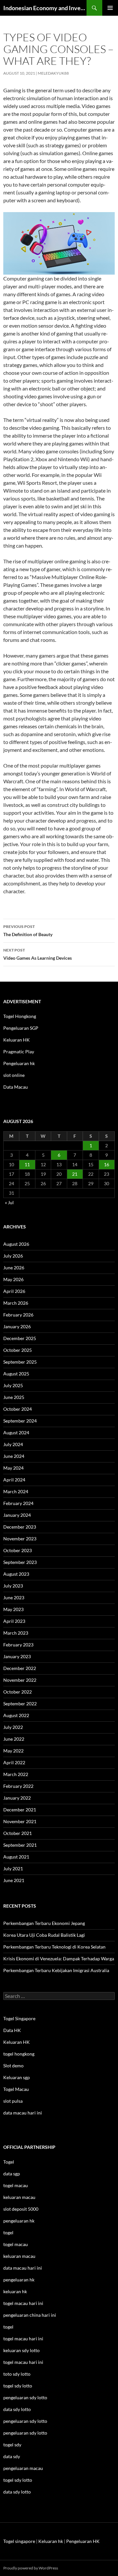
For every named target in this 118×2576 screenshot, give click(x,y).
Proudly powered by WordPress (31, 2568)
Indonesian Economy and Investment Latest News (45, 8)
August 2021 (16, 1857)
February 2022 (18, 1786)
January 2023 (17, 1656)
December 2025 (20, 1338)
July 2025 (13, 1385)
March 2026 (16, 1303)
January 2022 (17, 1798)
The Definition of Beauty (28, 931)
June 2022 (14, 1739)
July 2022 (13, 1727)
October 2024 (18, 1409)
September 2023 (20, 1562)
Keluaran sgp (17, 2077)
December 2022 (20, 1668)
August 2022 (16, 1715)
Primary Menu (110, 8)
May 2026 (13, 1279)
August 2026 (16, 1244)
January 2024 (17, 1515)
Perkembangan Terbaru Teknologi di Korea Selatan (54, 1947)
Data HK (12, 2030)
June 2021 (14, 1880)
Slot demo (13, 2066)
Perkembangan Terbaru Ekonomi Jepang (44, 1923)
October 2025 (18, 1350)
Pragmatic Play (19, 1052)
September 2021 (20, 1845)
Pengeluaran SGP (21, 1028)
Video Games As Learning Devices (38, 954)
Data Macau (16, 1087)
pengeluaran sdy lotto (25, 2421)
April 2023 (14, 1621)
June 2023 (14, 1597)
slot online (14, 1075)
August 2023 (16, 1574)
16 (107, 1164)
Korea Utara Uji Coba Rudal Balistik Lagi (44, 1935)
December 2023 (20, 1527)
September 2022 (20, 1704)
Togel (9, 2162)
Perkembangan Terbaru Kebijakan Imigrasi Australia (56, 1970)
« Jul (9, 1202)
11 (27, 1164)
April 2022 (14, 1762)
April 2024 (14, 1480)
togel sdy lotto (18, 2480)
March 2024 (16, 1491)
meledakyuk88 (53, 73)
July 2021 (13, 1869)
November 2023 (20, 1539)
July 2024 (13, 1444)
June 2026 (14, 1268)
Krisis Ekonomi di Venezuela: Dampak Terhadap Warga (59, 1959)
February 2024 (18, 1503)
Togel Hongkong (20, 1016)
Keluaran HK (17, 1040)
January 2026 (17, 1326)
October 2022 (18, 1692)
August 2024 (16, 1433)
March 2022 (16, 1774)
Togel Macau (16, 2089)
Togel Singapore (19, 2018)
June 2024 (14, 1456)
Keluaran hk (51, 2541)
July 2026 (13, 1256)
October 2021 (18, 1833)
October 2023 (18, 1550)
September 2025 (20, 1362)
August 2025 (16, 1374)
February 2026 (18, 1315)
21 (75, 1174)
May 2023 (13, 1609)
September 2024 (20, 1421)
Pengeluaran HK (83, 2541)
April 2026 (14, 1291)
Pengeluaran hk (19, 1063)
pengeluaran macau (23, 2468)
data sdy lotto (17, 2492)
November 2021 (20, 1821)
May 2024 (13, 1468)
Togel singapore (19, 2541)
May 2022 (13, 1751)
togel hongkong (19, 2054)
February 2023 (18, 1645)
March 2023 (16, 1633)
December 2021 (20, 1810)
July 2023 (13, 1586)
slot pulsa (13, 2101)
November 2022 (20, 1680)
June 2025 (14, 1397)
